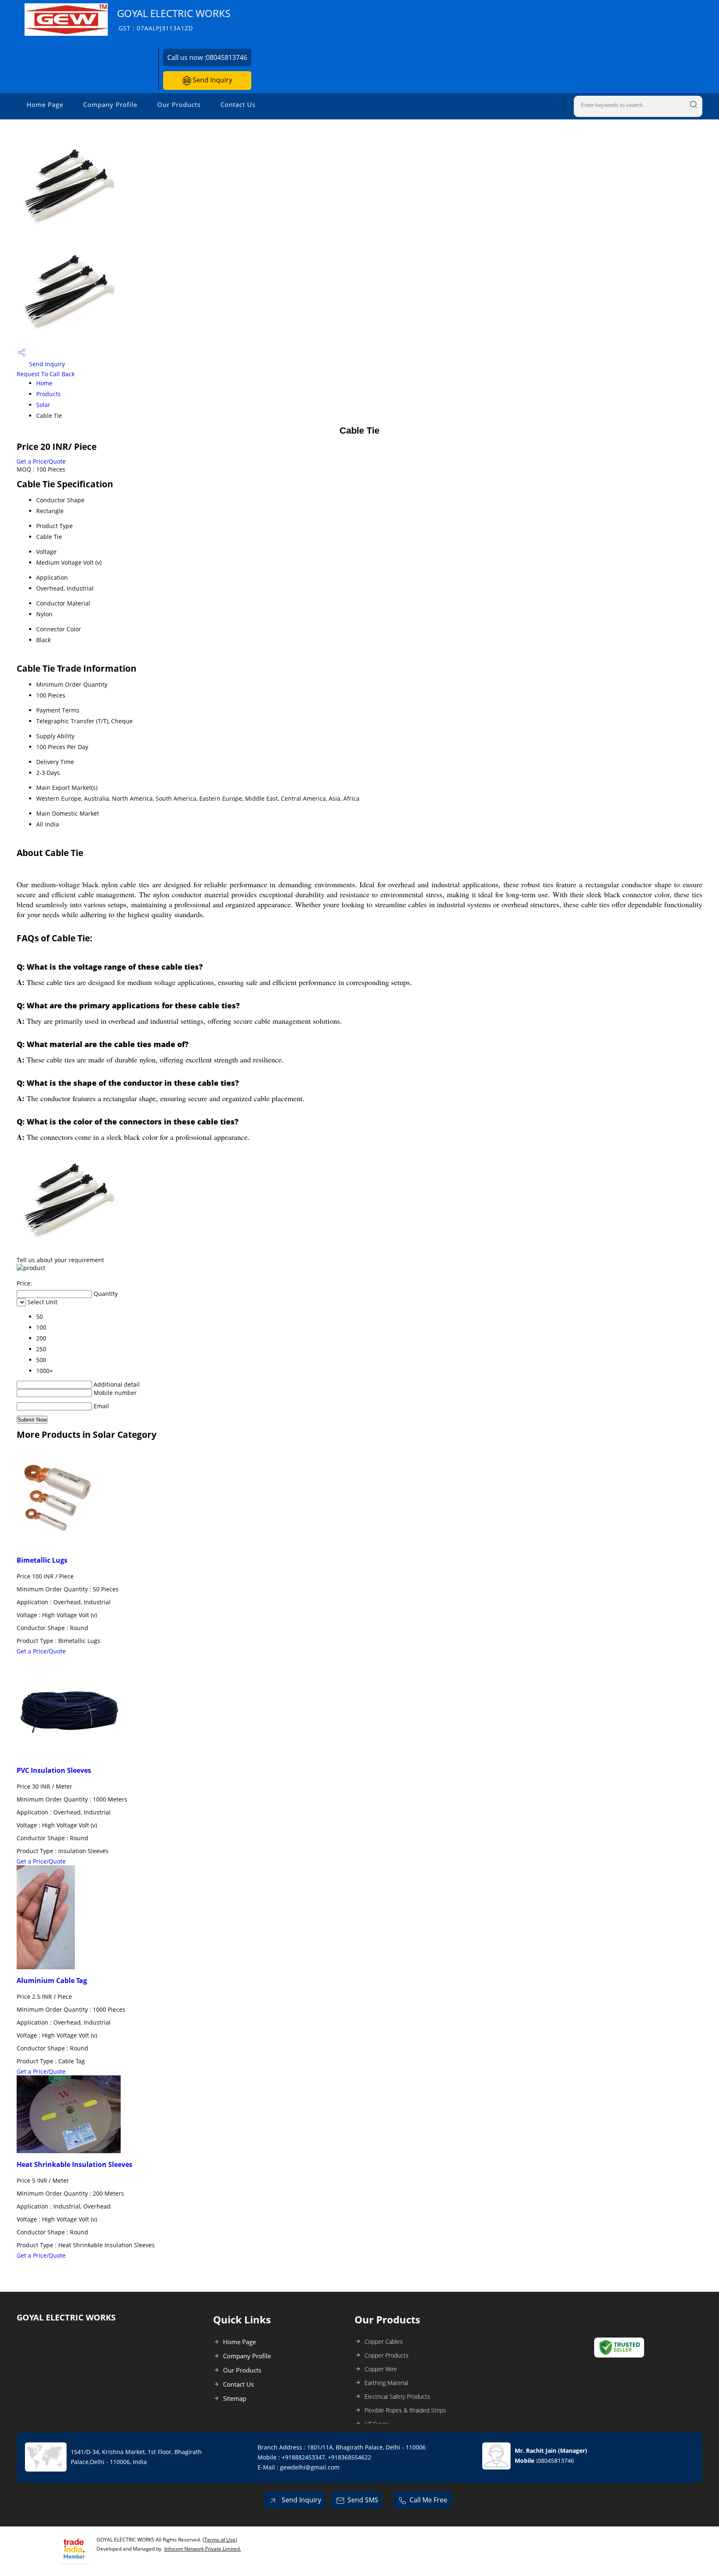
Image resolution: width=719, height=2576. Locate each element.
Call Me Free (428, 2500)
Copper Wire (381, 2369)
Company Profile (110, 104)
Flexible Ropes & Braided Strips (405, 2410)
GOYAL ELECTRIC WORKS (174, 19)
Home (44, 383)
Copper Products (387, 2355)
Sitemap (235, 2398)
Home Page (45, 104)
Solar (43, 405)
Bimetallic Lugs (42, 1560)
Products (48, 394)
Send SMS (363, 2500)
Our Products (179, 104)
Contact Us (238, 104)
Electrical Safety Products (397, 2396)
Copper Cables (384, 2341)
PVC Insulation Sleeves (54, 1770)
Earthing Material (386, 2383)
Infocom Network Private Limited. (203, 2549)
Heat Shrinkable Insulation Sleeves (74, 2164)
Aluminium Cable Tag (52, 1980)
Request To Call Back (46, 374)
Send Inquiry (212, 80)
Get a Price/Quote (41, 461)
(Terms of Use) (220, 2540)
